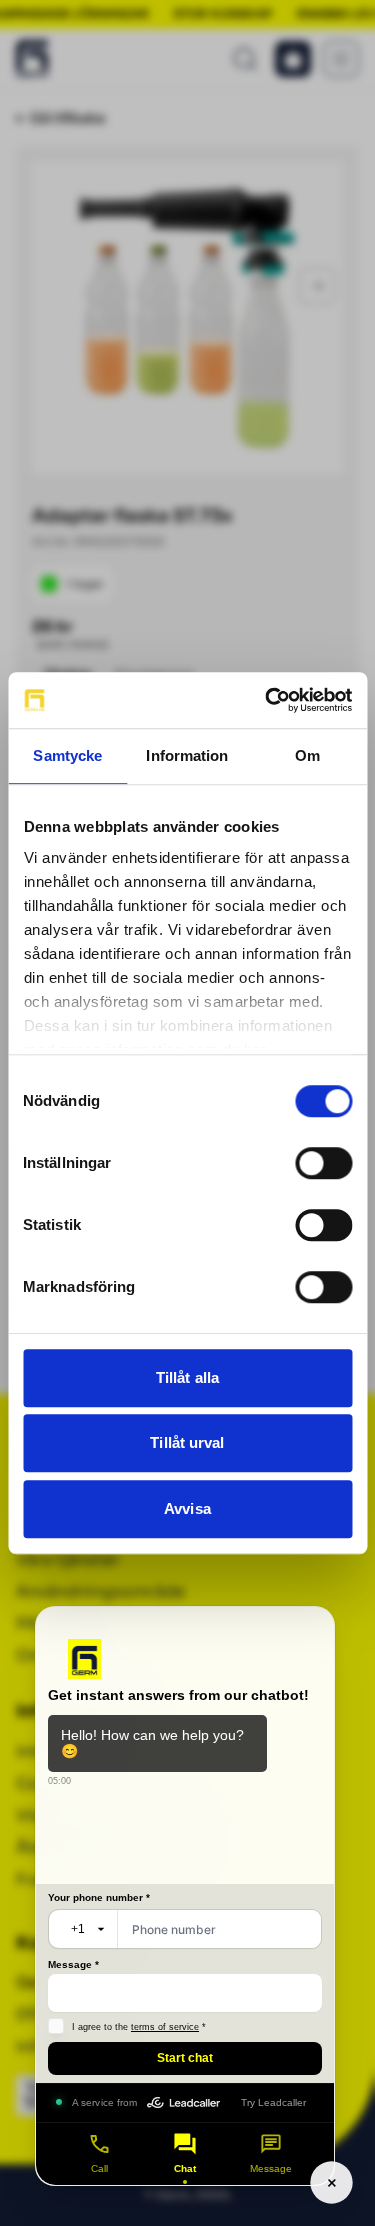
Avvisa (187, 1508)
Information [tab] (187, 755)
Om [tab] (307, 755)
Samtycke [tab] (67, 755)
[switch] (323, 1163)
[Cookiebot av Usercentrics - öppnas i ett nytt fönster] (267, 700)
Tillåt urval (187, 1442)
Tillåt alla (187, 1377)
